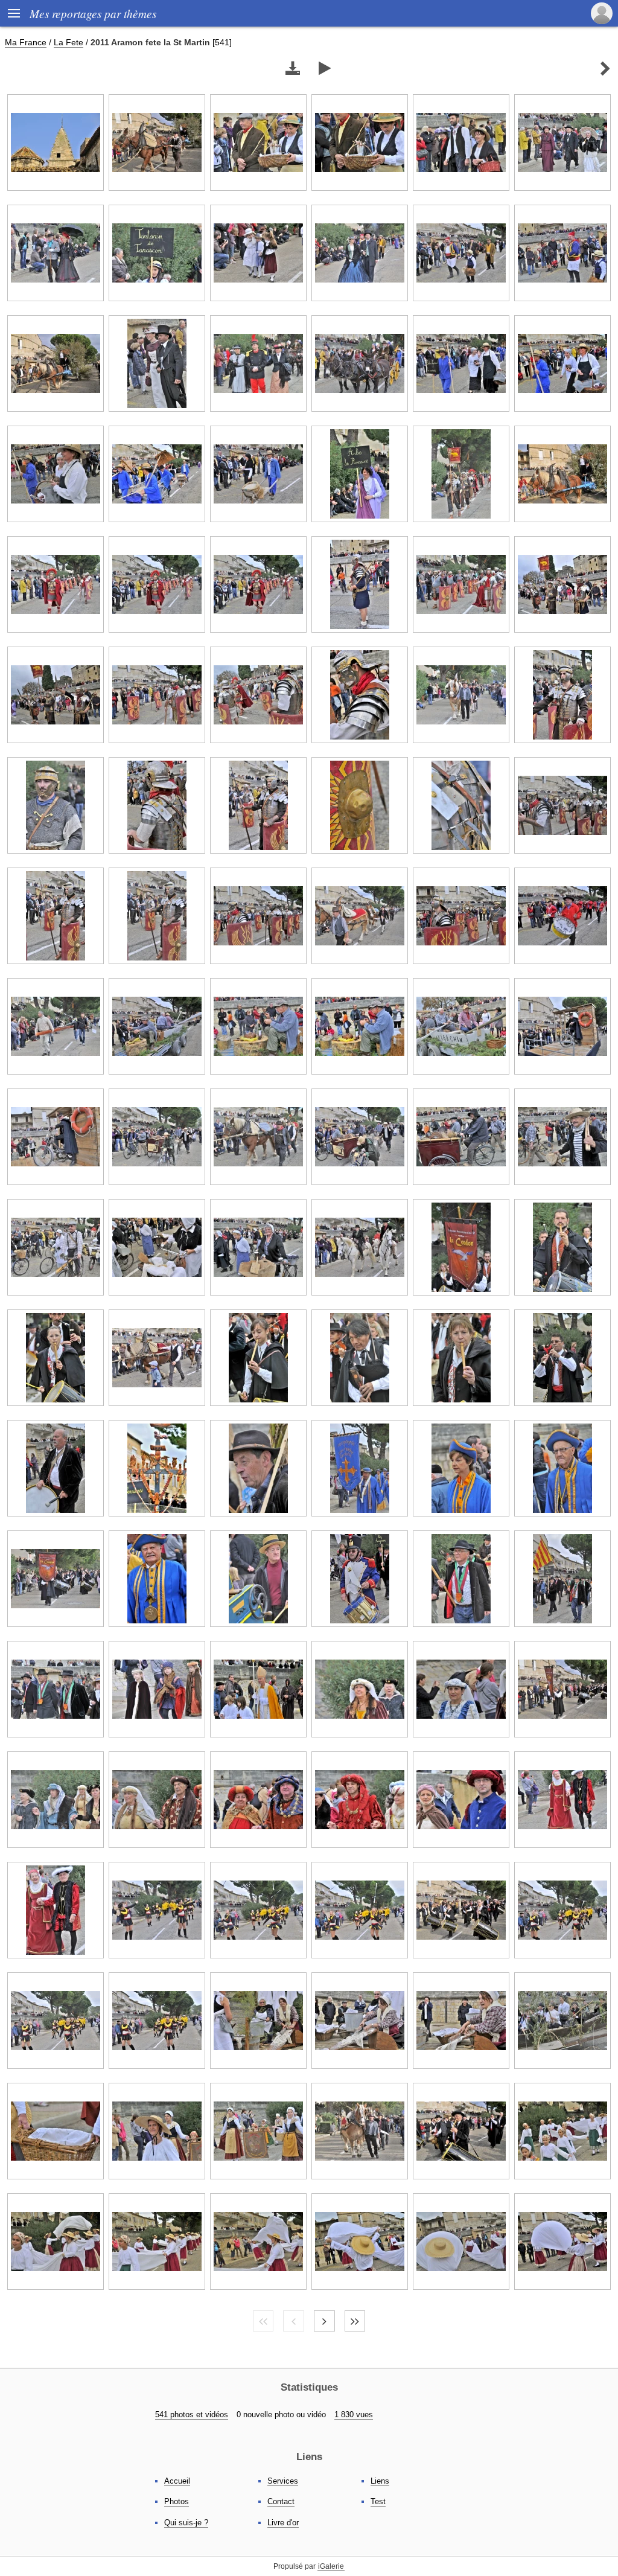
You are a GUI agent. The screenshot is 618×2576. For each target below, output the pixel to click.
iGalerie (331, 2566)
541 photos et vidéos (192, 2415)
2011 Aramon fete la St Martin (150, 42)
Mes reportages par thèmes (93, 13)
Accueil (177, 2481)
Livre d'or (283, 2523)
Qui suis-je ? (186, 2523)
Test (378, 2501)
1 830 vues (354, 2415)
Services (283, 2481)
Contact (281, 2501)
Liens (380, 2481)
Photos (177, 2501)
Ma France (26, 42)
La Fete (68, 42)
